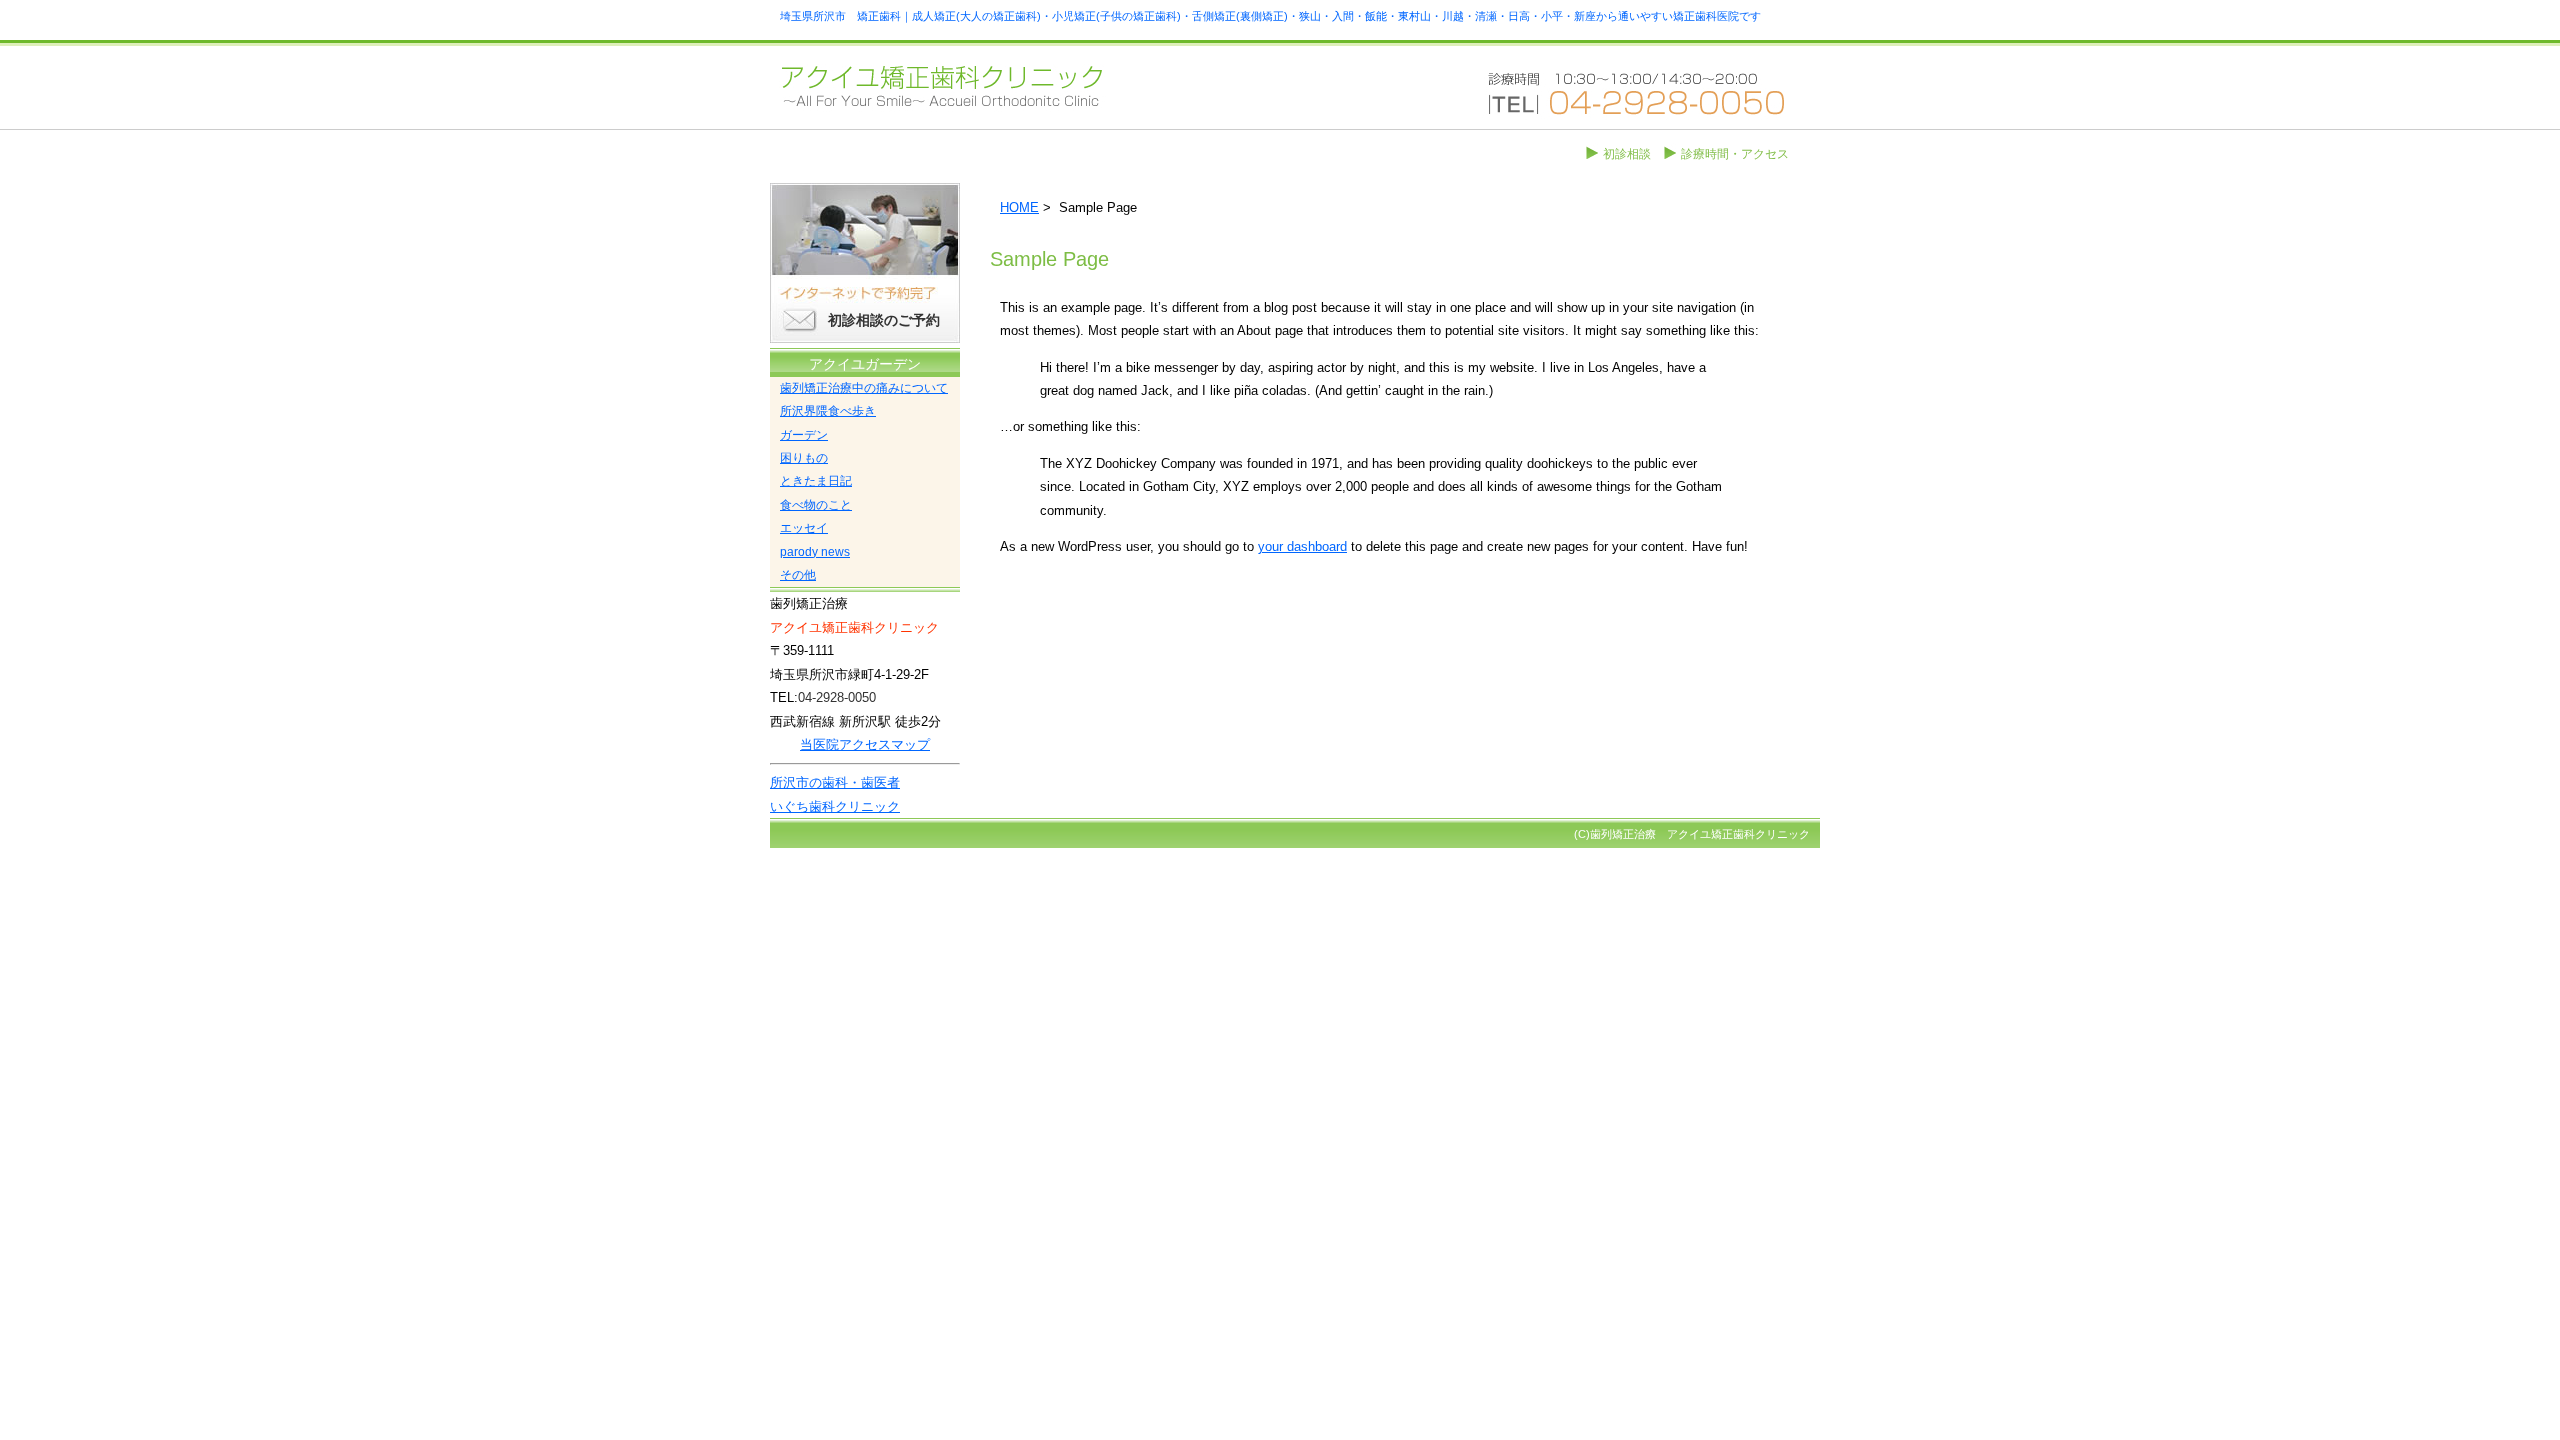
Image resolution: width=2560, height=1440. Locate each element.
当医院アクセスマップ (865, 744)
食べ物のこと (816, 505)
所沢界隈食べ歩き (828, 411)
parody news (815, 552)
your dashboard (1302, 546)
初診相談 (1627, 154)
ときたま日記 (816, 481)
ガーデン (804, 435)
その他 (798, 575)
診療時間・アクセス (1735, 154)
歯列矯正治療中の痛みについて (864, 388)
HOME (1019, 207)
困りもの (804, 458)
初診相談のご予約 (884, 320)
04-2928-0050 (837, 697)
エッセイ (804, 528)
